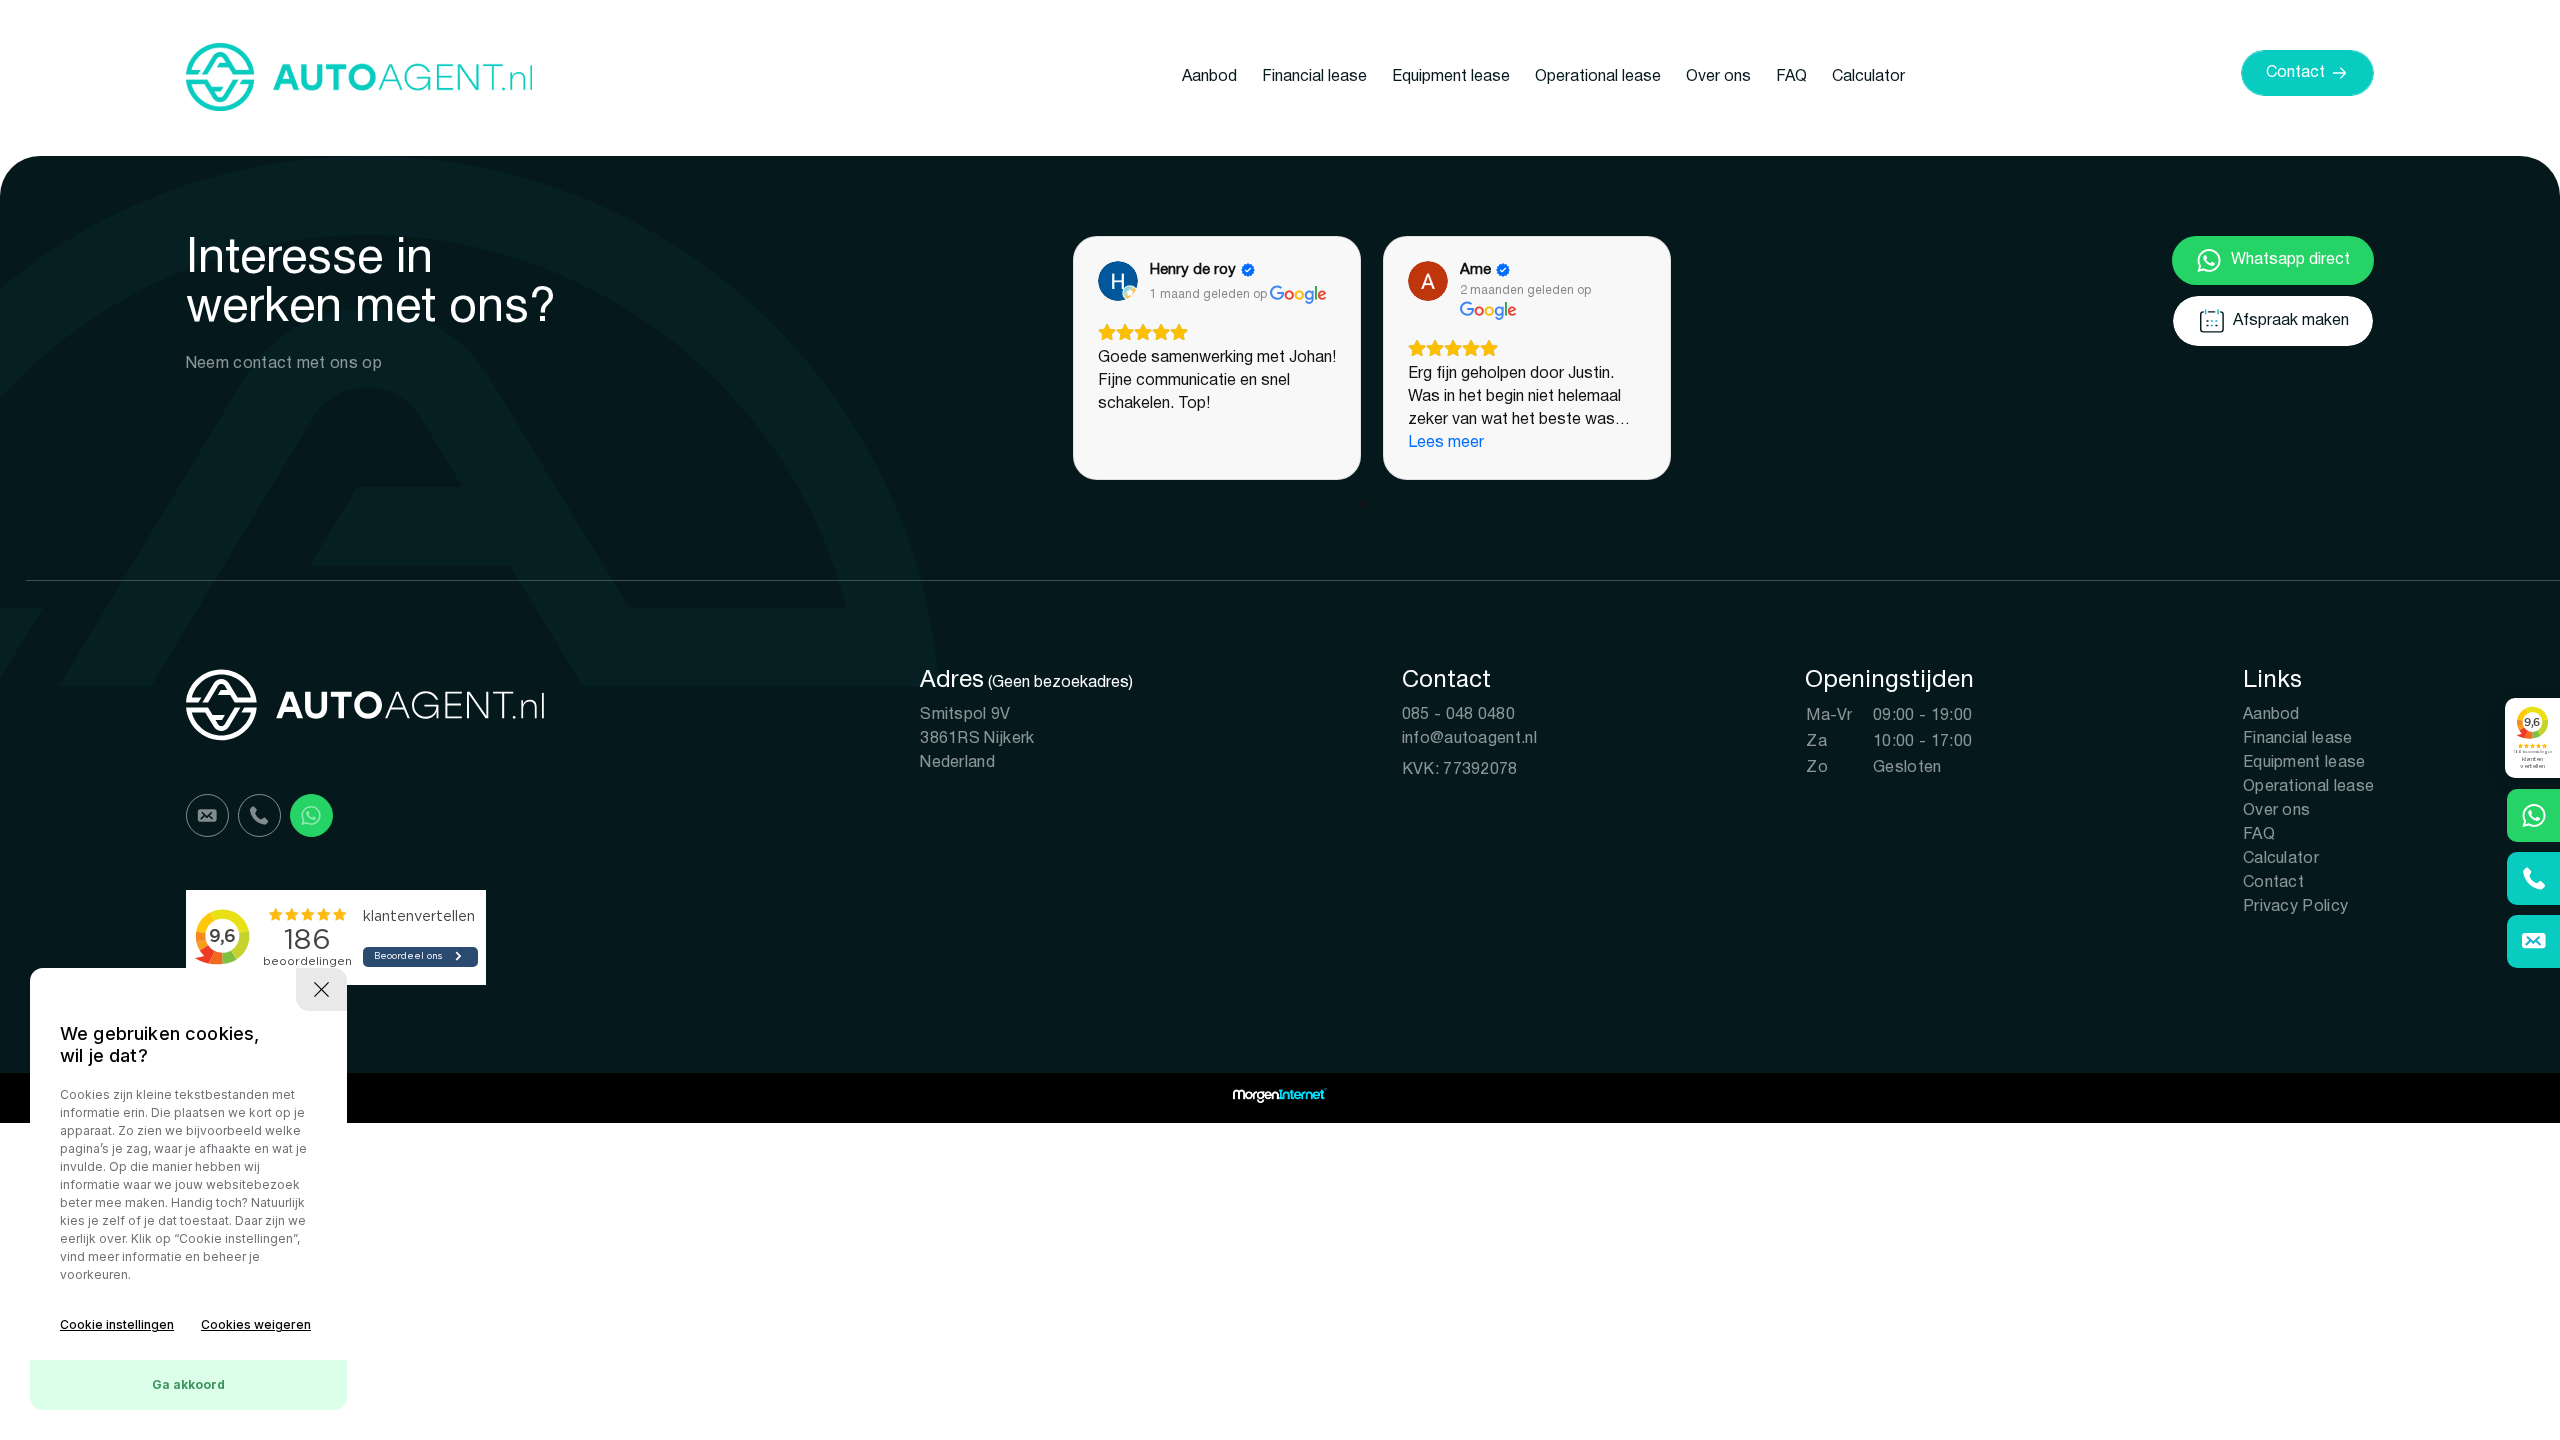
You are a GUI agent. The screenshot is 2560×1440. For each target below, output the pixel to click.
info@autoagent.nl (1469, 739)
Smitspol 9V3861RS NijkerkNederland (977, 739)
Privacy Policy (2295, 907)
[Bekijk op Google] (1118, 281)
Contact (2273, 883)
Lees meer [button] (1446, 443)
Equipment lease (1451, 77)
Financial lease (1314, 77)
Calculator (1868, 77)
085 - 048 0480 (1458, 715)
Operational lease (1598, 77)
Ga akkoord (188, 1384)
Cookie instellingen (117, 1324)
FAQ (1791, 77)
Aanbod (1209, 77)
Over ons (1718, 77)
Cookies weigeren (256, 1324)
